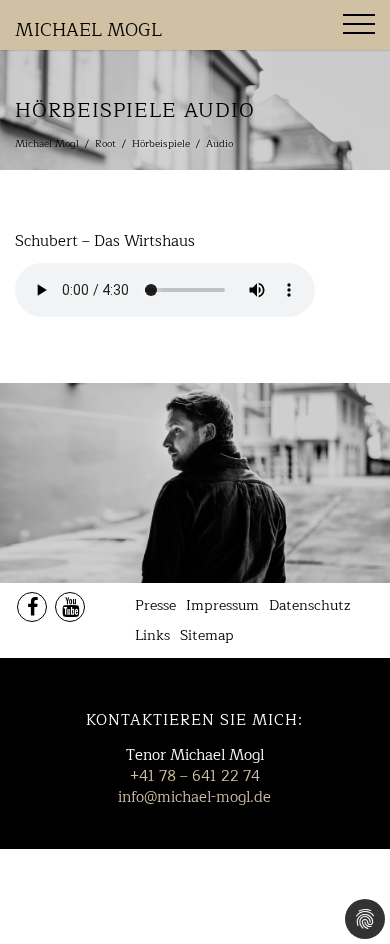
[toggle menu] (359, 24)
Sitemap (207, 635)
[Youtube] (70, 607)
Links (152, 635)
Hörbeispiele (161, 143)
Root (105, 143)
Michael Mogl (88, 30)
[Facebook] (32, 607)
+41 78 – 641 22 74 (195, 776)
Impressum (222, 605)
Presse (155, 605)
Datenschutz (310, 605)
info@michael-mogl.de (194, 797)
